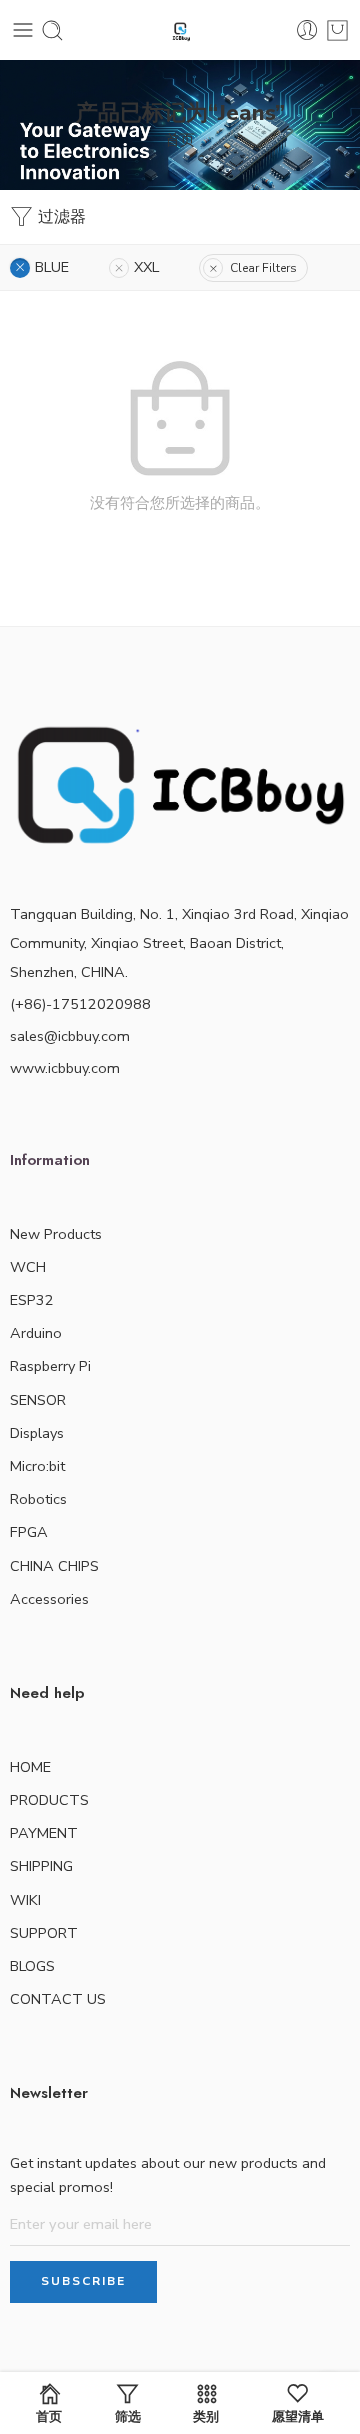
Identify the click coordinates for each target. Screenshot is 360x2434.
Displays (37, 1433)
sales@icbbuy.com (70, 1036)
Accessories (49, 1599)
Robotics (38, 1499)
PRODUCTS (49, 1800)
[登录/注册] (307, 30)
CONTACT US (58, 1999)
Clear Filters (263, 268)
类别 (206, 2416)
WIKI (25, 1900)
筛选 (128, 2416)
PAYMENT (44, 1833)
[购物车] (337, 30)
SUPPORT (44, 1933)
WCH (28, 1267)
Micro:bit (37, 1466)
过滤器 (60, 217)
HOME (30, 1767)
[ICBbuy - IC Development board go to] (180, 30)
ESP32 (32, 1300)
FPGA (29, 1532)
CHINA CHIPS (54, 1566)
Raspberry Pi (50, 1366)
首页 (180, 140)
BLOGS (32, 1966)
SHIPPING (41, 1866)
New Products (56, 1234)
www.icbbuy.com (65, 1068)
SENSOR (38, 1400)
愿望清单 (298, 2416)
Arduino (36, 1333)
